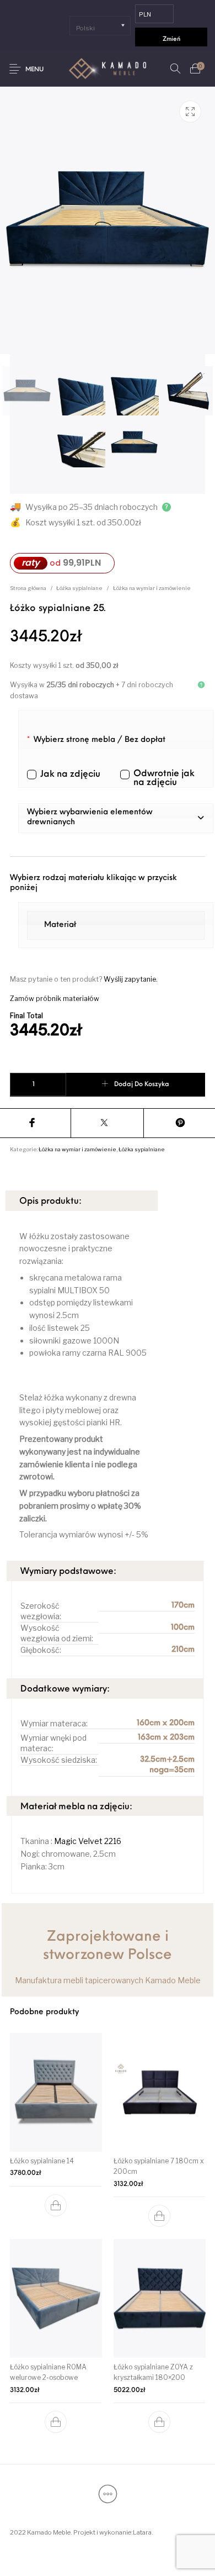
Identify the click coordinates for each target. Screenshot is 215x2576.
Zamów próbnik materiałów (55, 999)
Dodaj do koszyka (142, 1084)
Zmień (171, 39)
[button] (116, 818)
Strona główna (28, 588)
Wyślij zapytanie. (131, 979)
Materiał (60, 925)
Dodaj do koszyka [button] (56, 2205)
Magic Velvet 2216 (87, 1841)
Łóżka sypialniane (79, 588)
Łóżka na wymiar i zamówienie (152, 588)
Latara (142, 2532)
